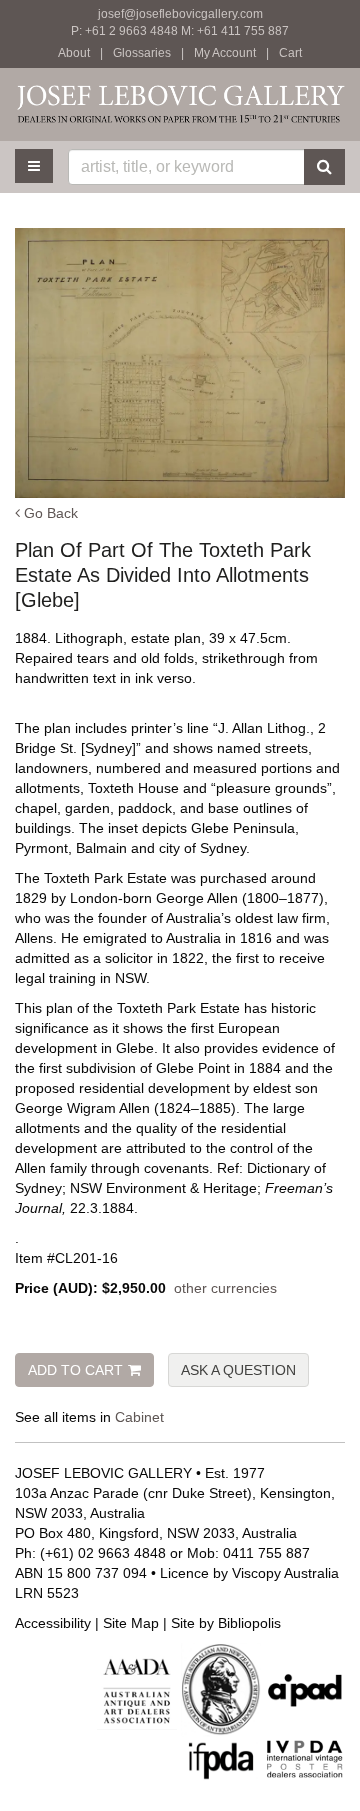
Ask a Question (238, 1370)
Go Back (49, 513)
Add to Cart (75, 1370)
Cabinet (139, 1417)
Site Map (131, 1623)
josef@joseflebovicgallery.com (180, 14)
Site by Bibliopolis (226, 1623)
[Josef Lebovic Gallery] (180, 103)
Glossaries (142, 53)
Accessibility (53, 1623)
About (74, 53)
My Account (225, 53)
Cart (290, 53)
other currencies (225, 1288)
